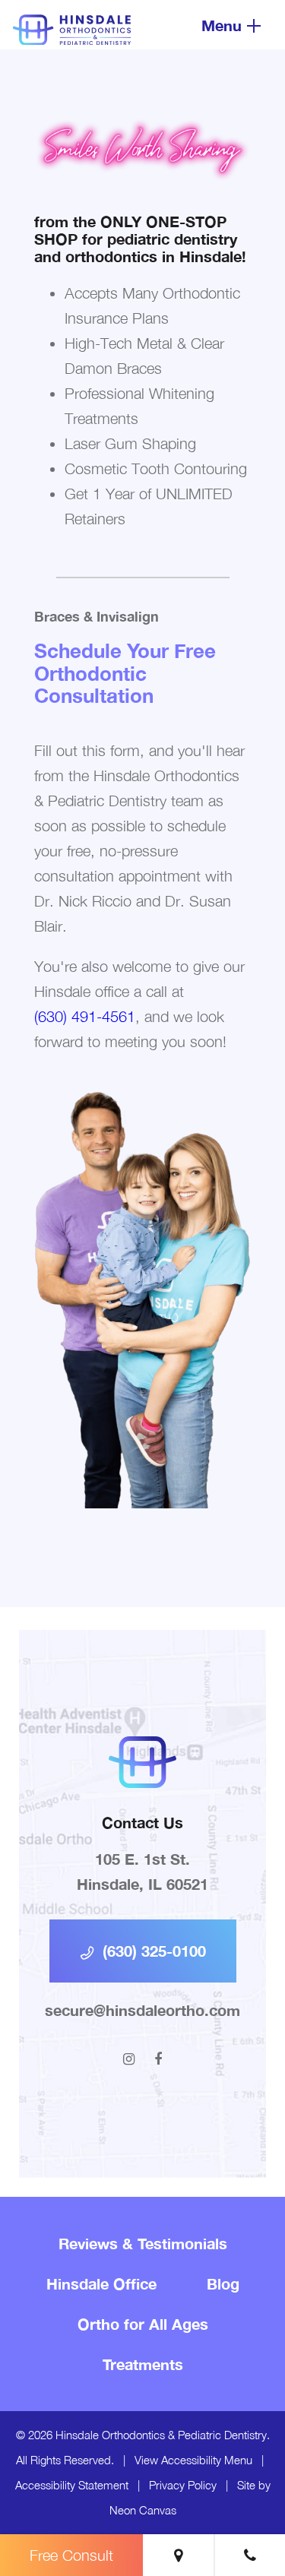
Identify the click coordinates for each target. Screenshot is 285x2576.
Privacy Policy (183, 2485)
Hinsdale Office (101, 2283)
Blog (223, 2283)
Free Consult (71, 2555)
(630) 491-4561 (85, 1016)
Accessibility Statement (72, 2485)
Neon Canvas (143, 2510)
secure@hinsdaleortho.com (142, 2010)
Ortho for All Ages (143, 2324)
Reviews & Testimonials (143, 2243)
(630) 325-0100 (152, 1951)
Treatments (143, 2364)
